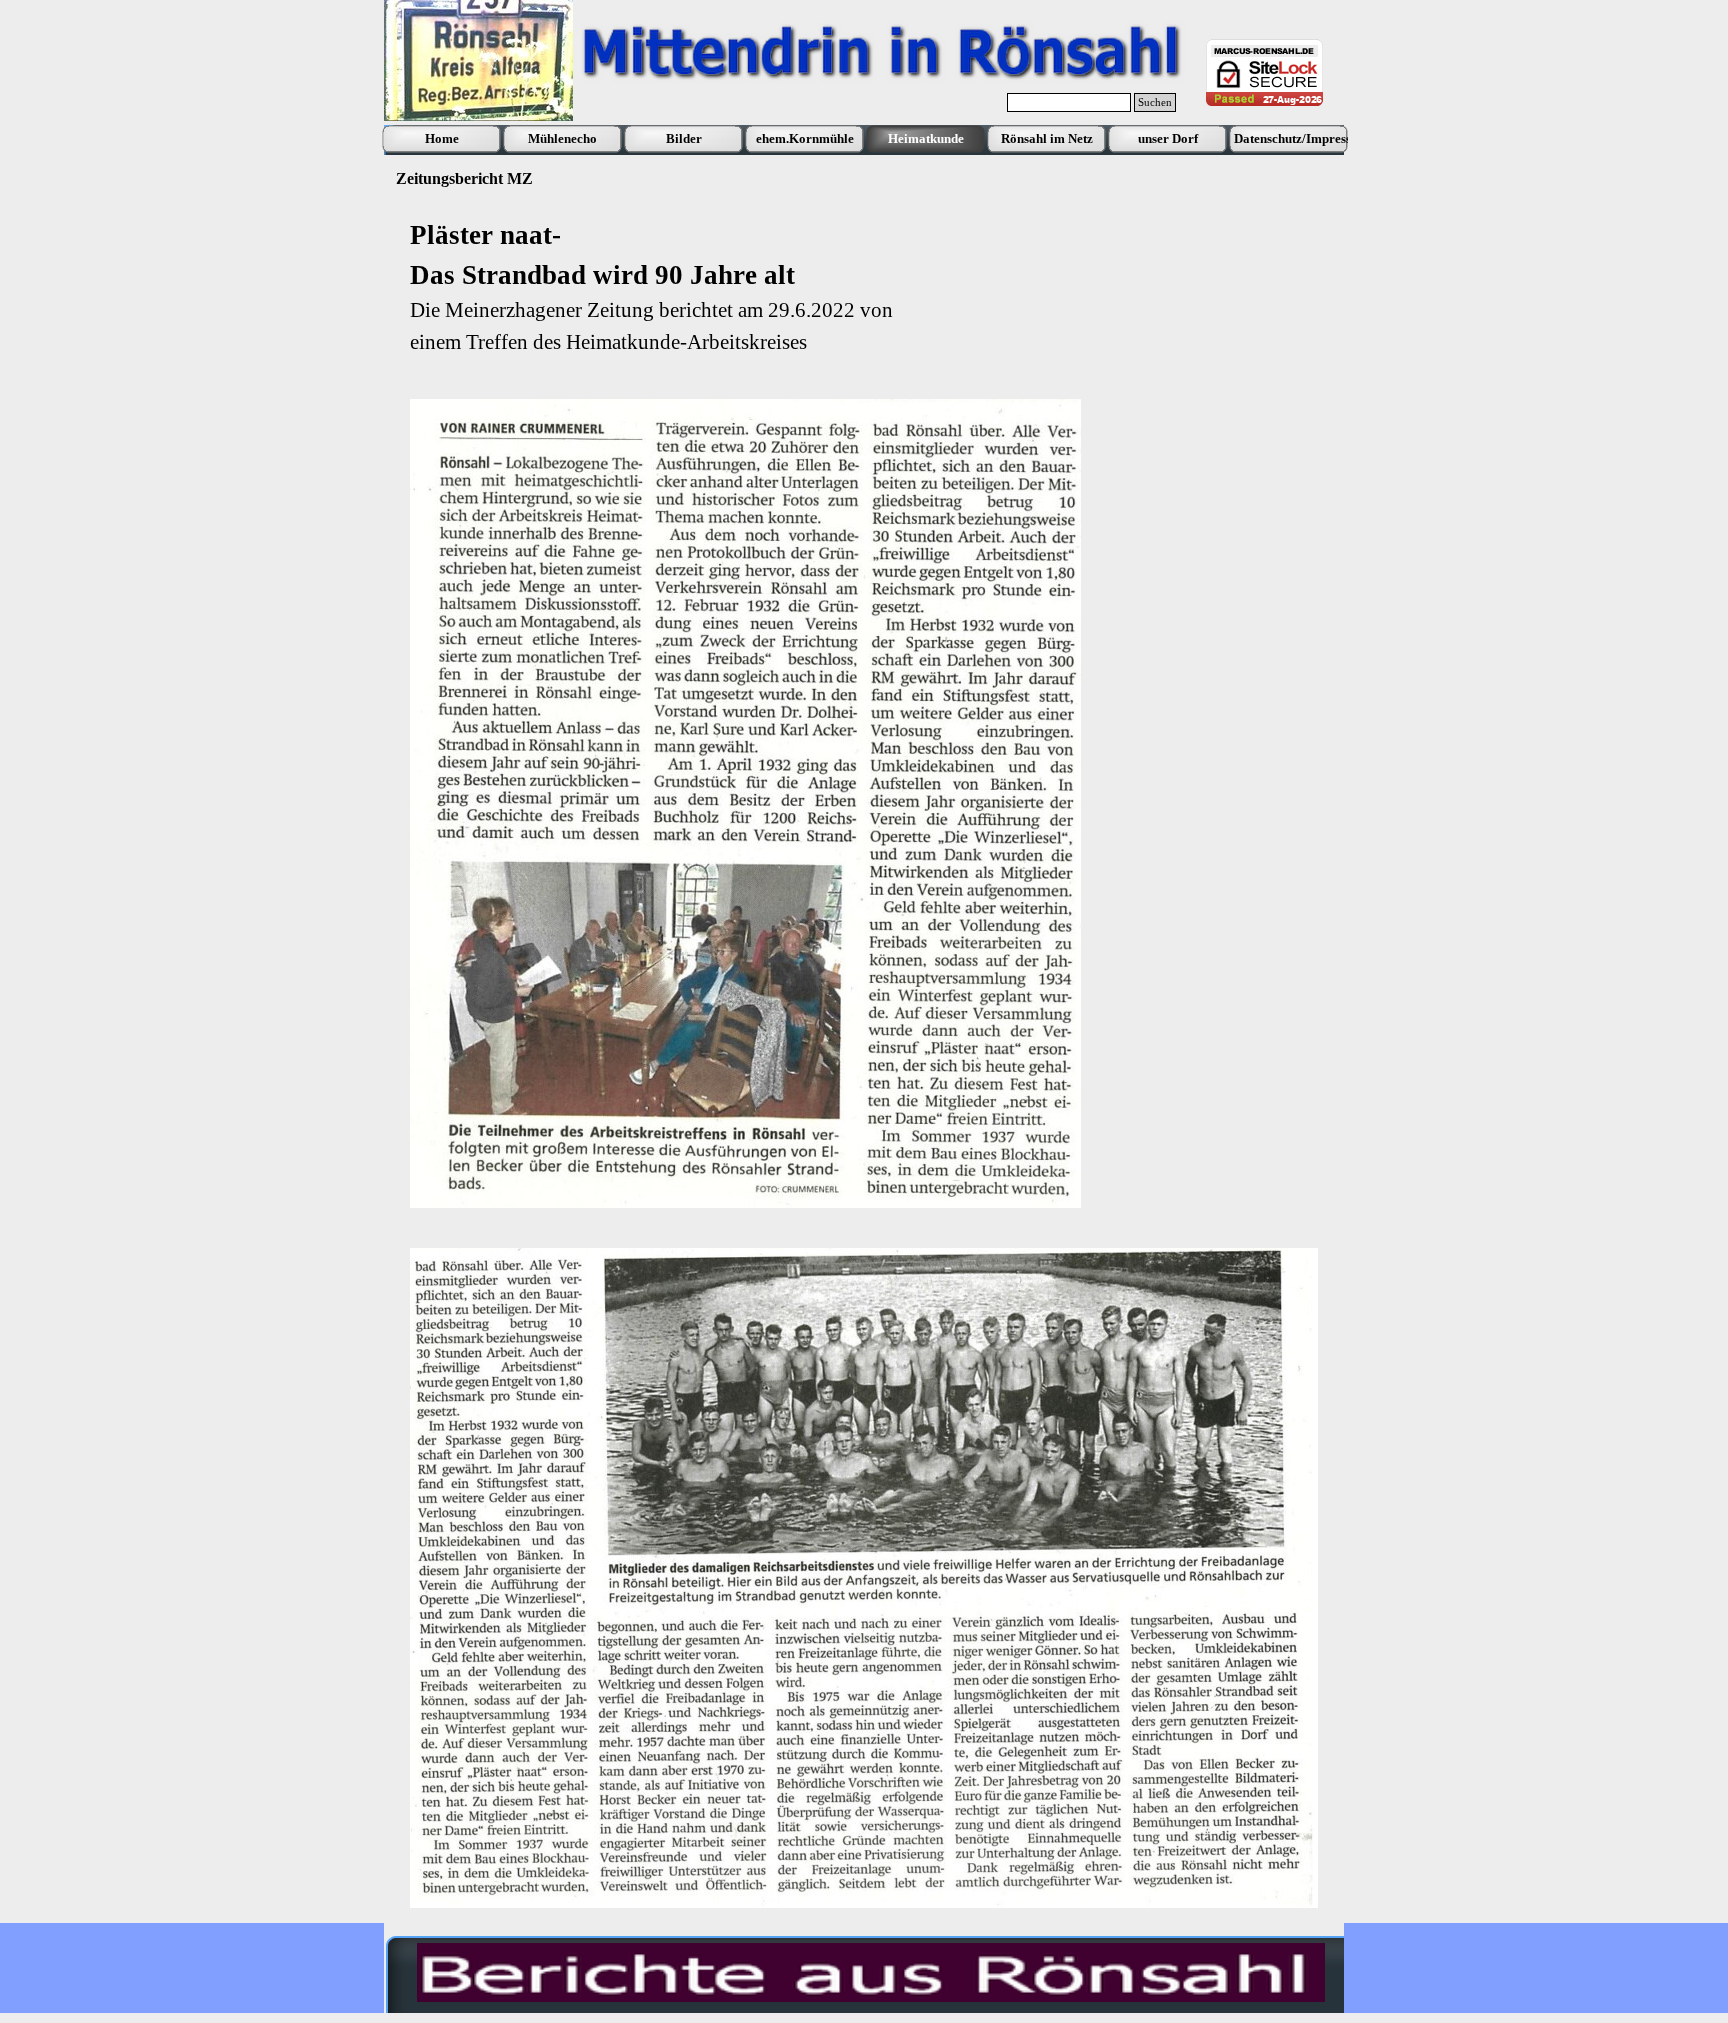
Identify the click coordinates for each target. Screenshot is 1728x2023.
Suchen (1155, 102)
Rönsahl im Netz (1047, 138)
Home (442, 138)
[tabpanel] (864, 287)
